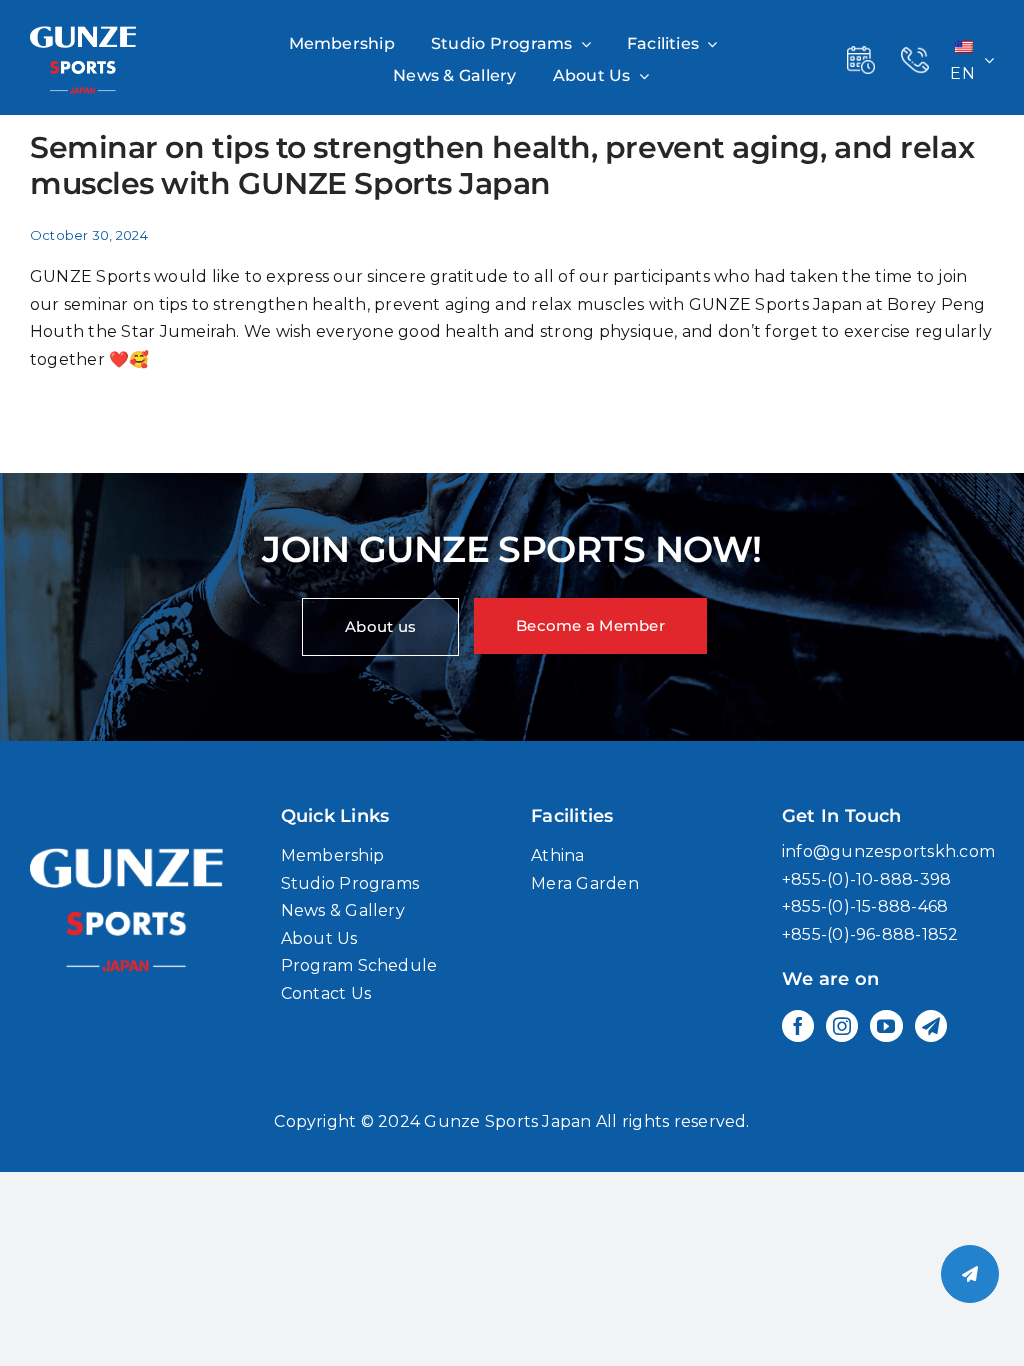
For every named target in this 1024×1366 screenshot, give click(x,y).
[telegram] (931, 1026)
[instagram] (842, 1026)
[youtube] (886, 1026)
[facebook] (798, 1026)
